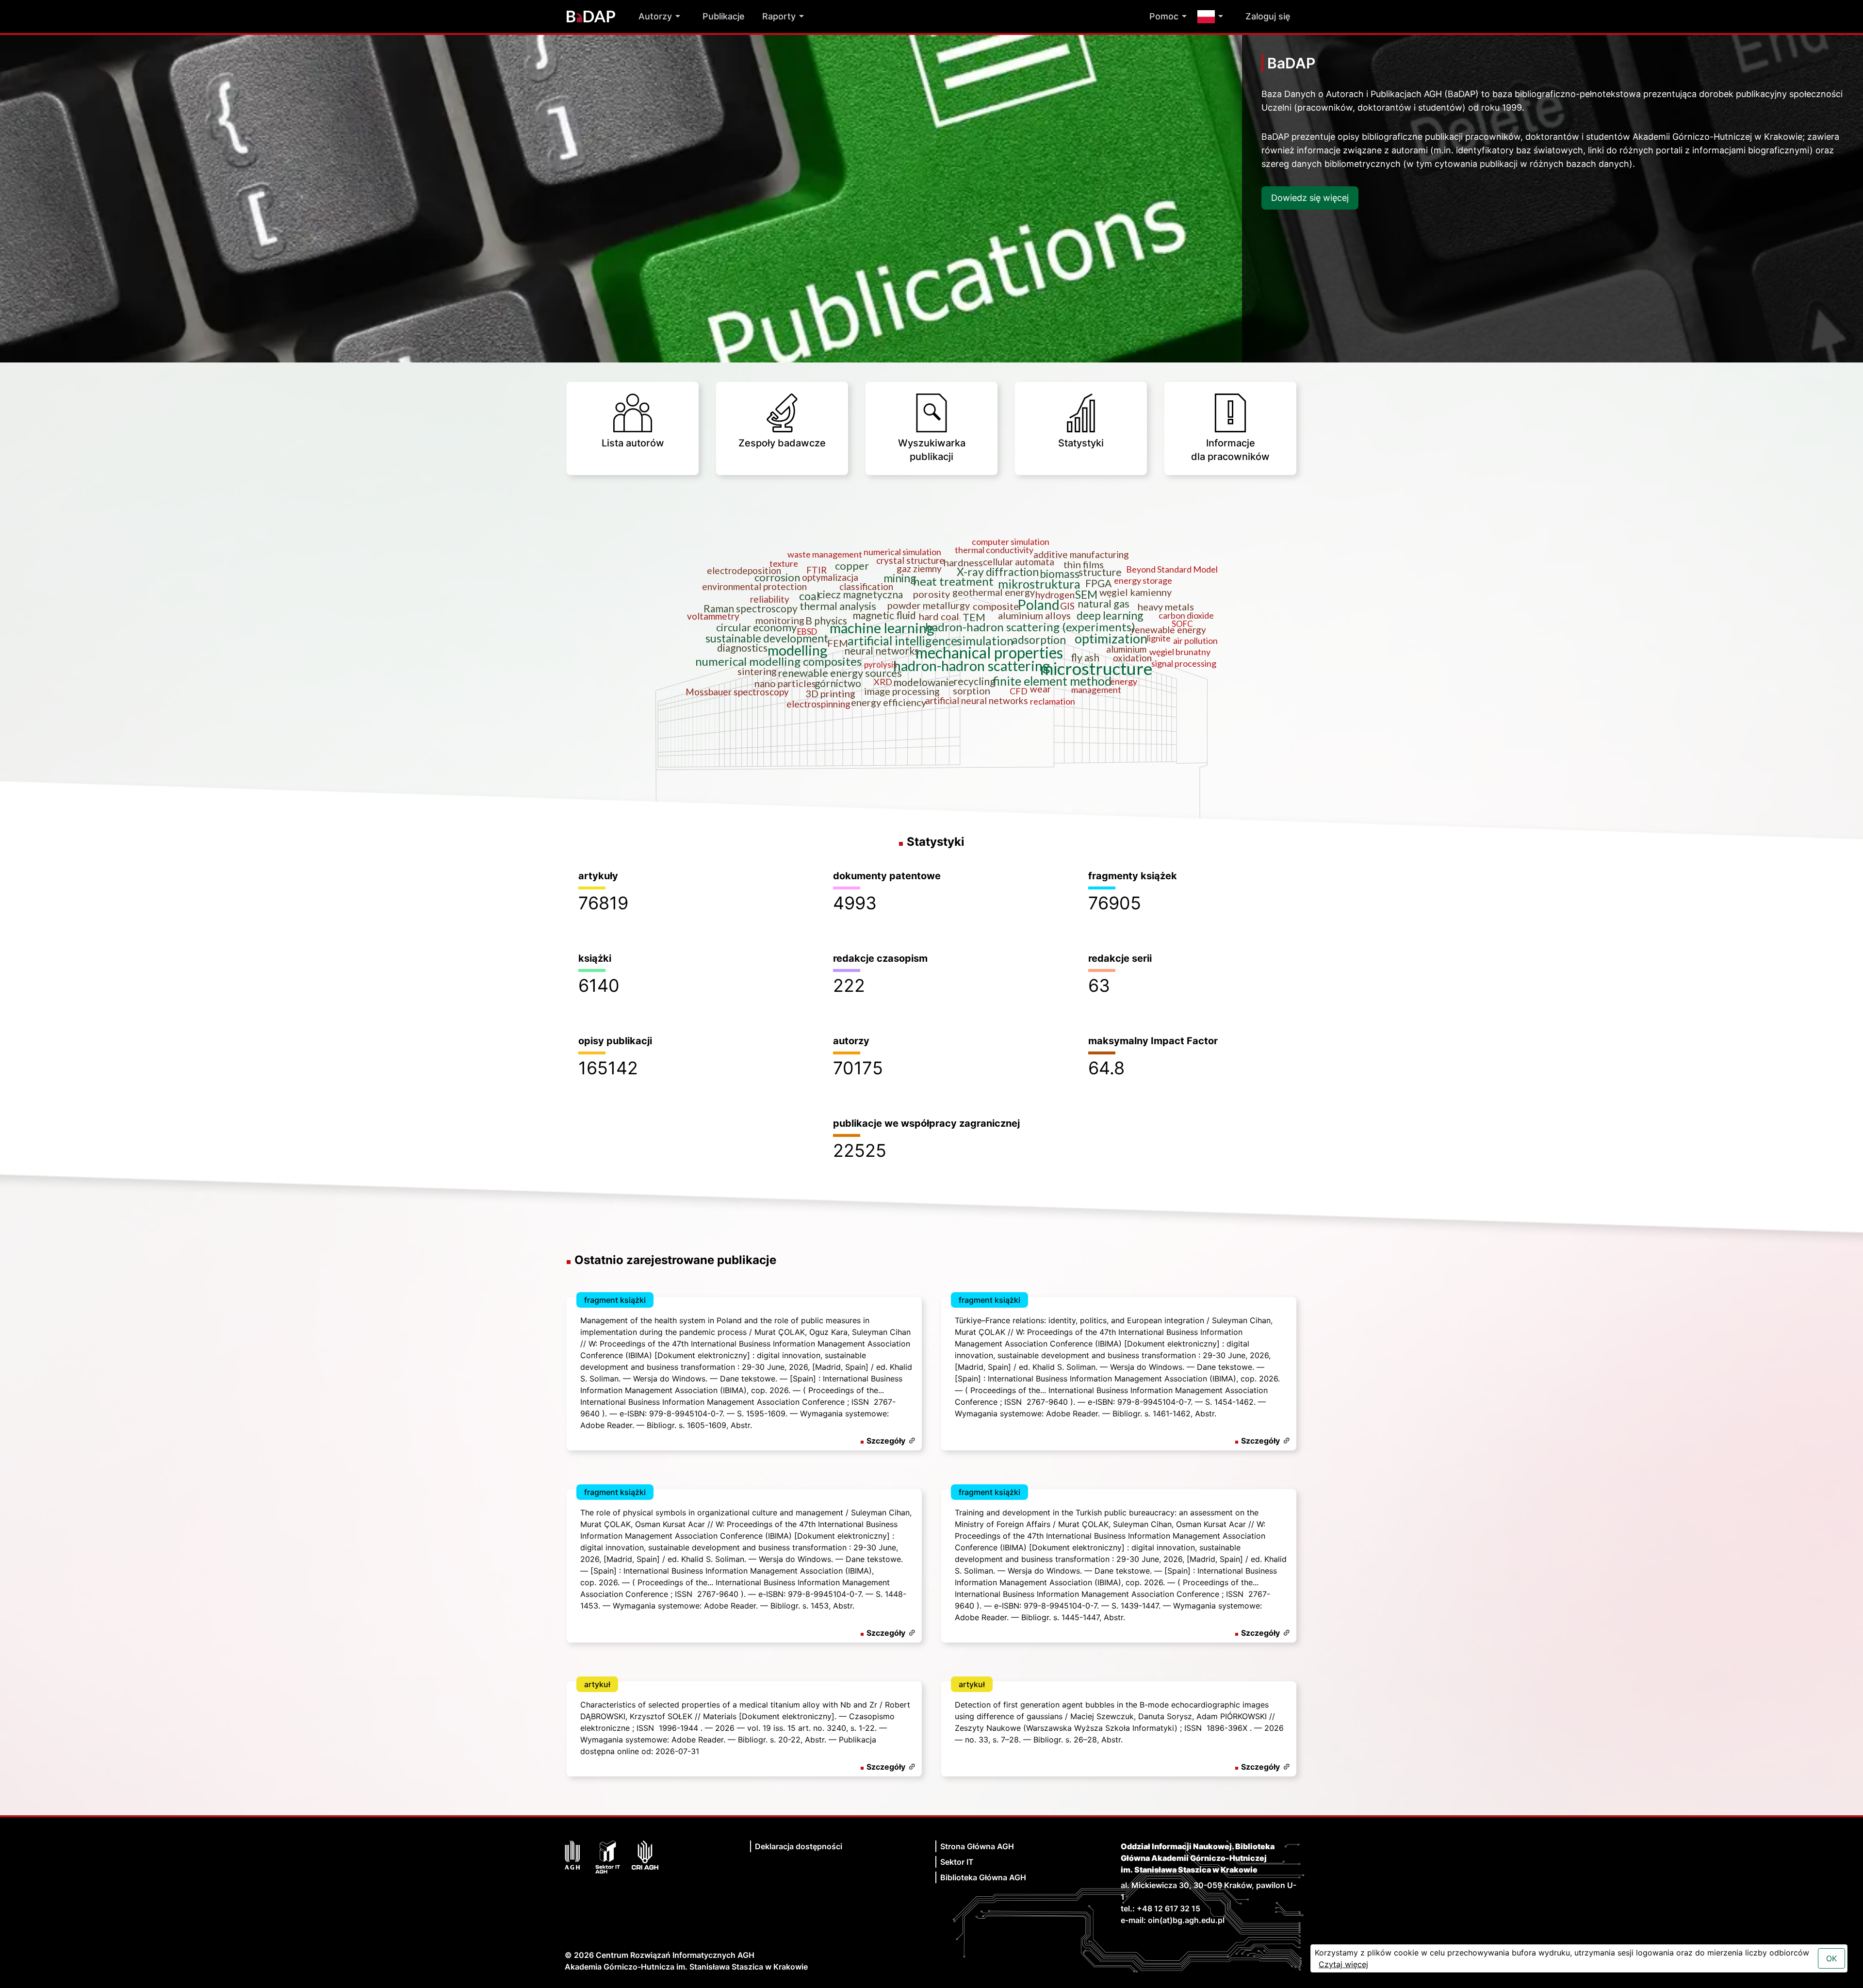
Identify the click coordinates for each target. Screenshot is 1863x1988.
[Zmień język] (1213, 17)
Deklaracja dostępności (799, 1846)
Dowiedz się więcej (1310, 198)
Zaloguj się (1268, 16)
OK (1831, 1958)
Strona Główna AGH (977, 1846)
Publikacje (724, 16)
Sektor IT (957, 1862)
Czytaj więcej (1343, 1964)
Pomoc (1164, 16)
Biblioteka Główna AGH (983, 1877)
